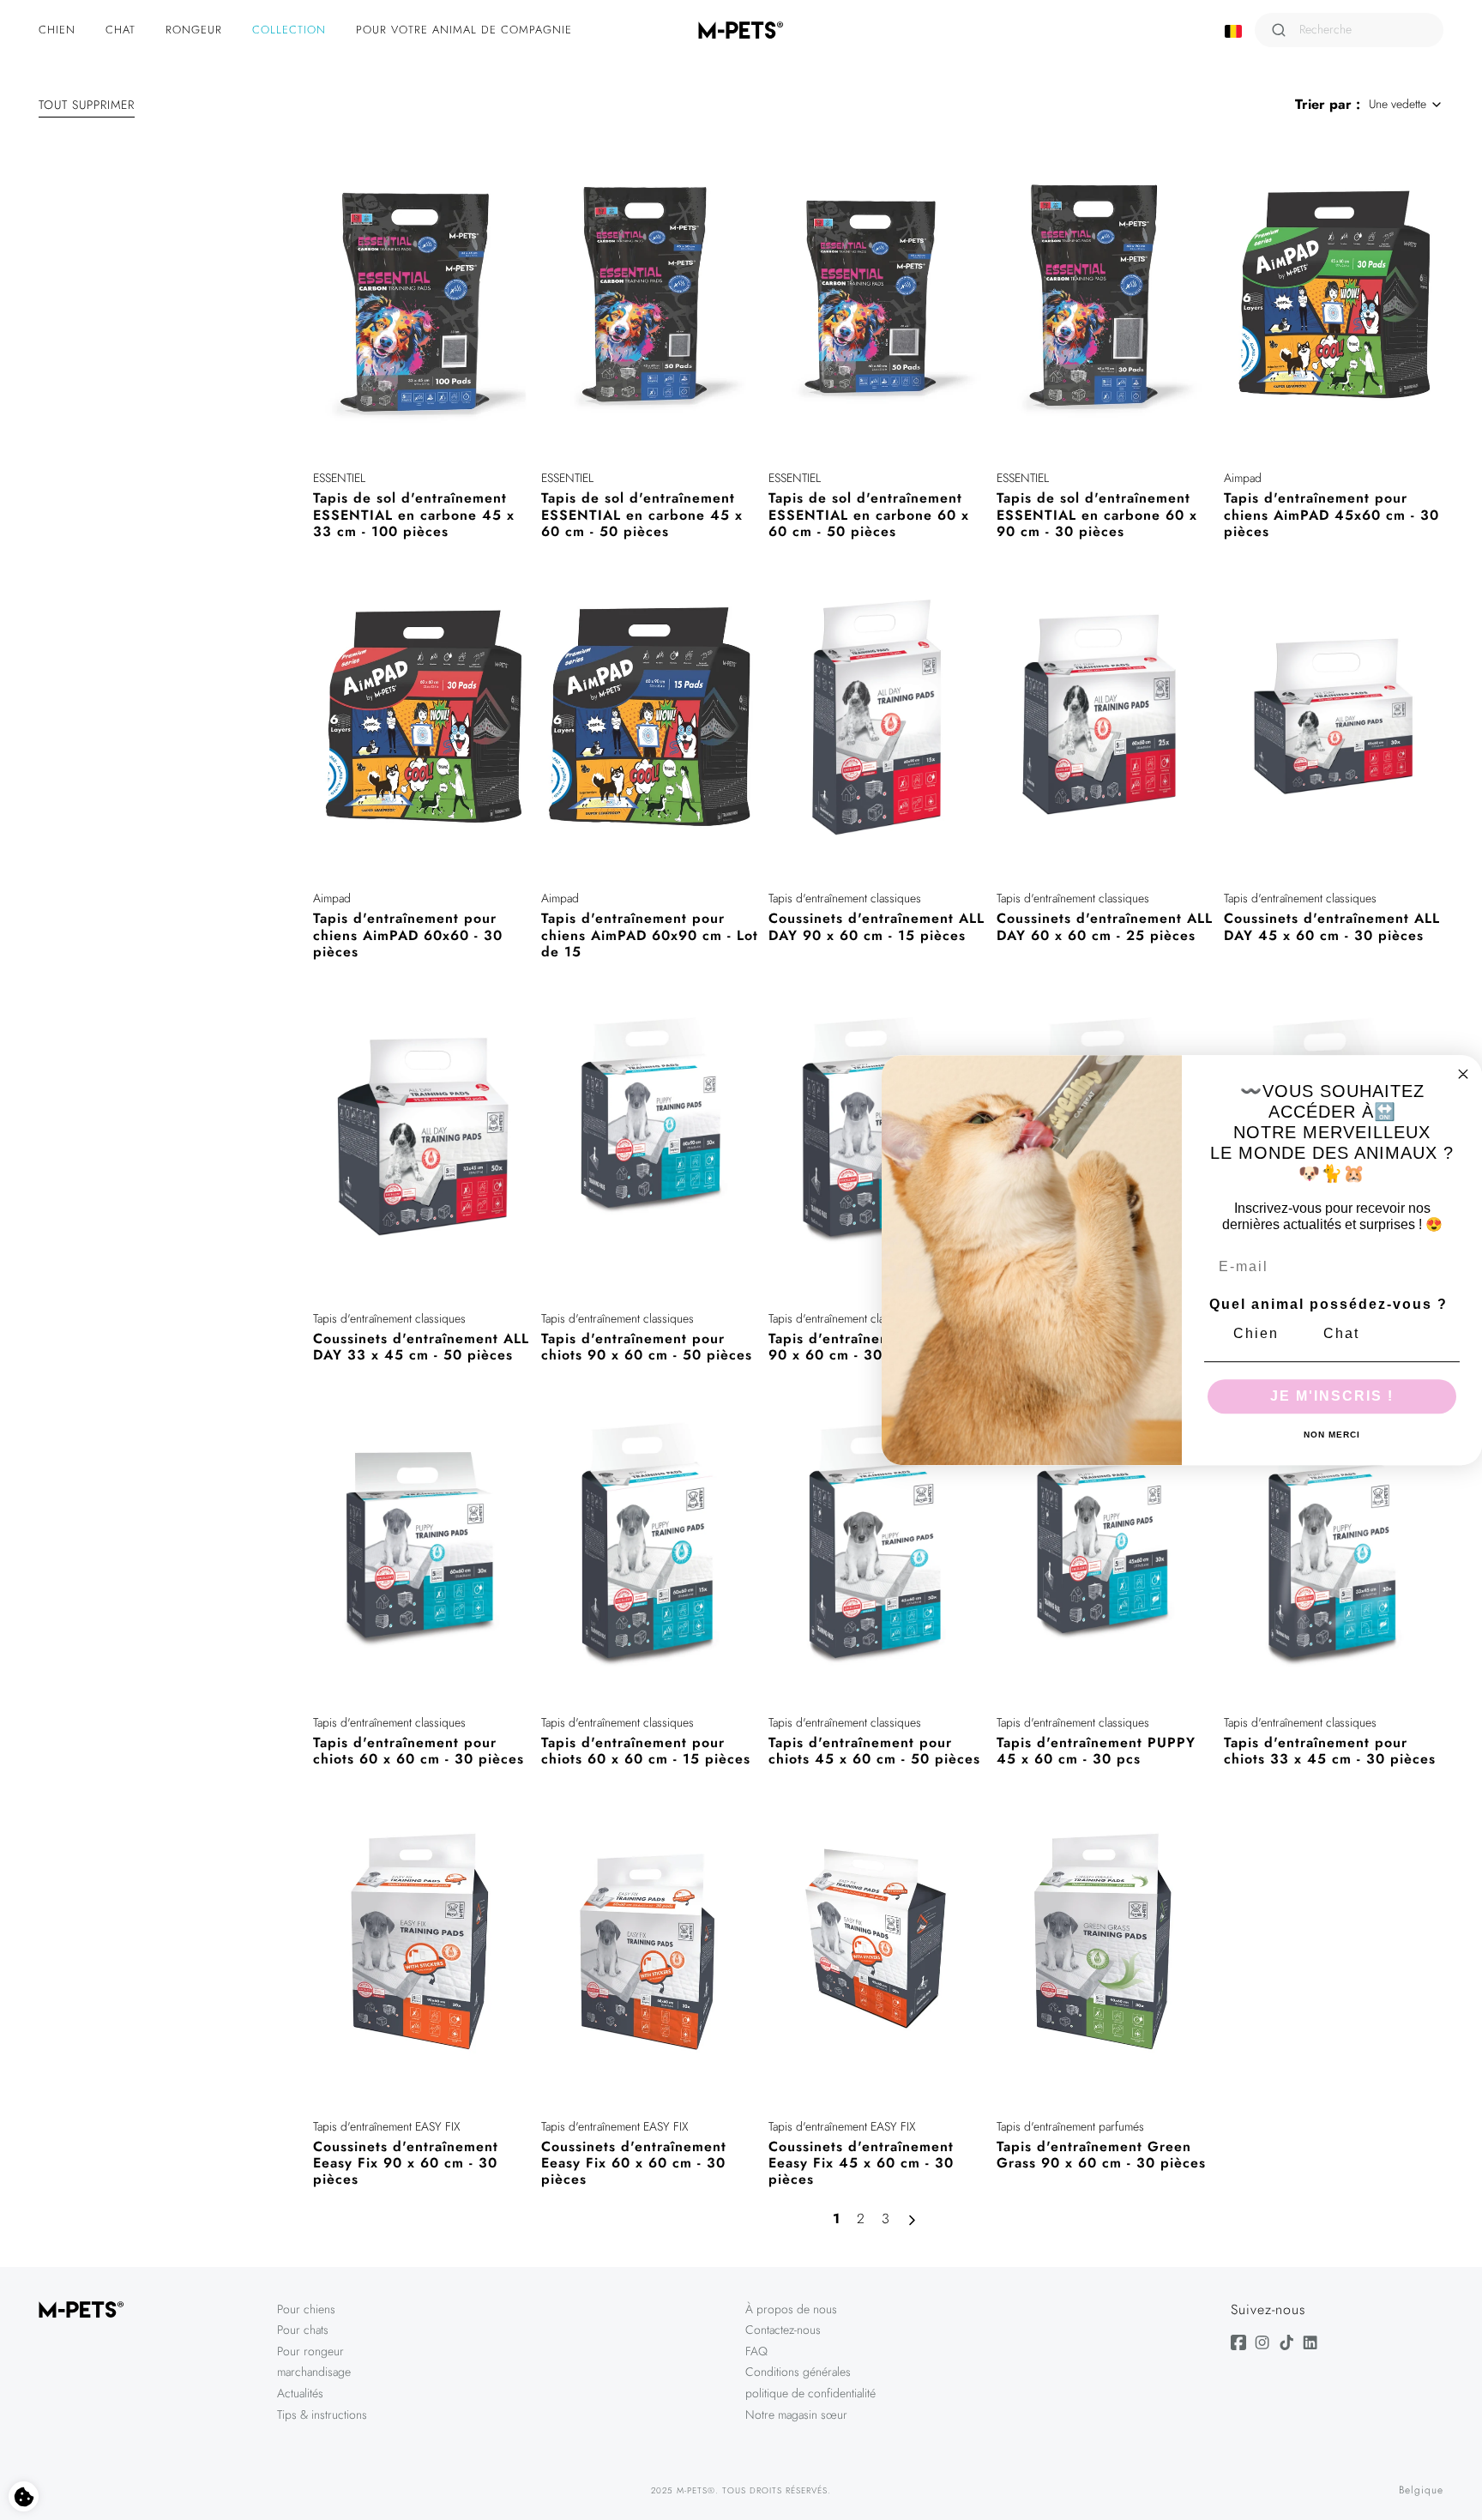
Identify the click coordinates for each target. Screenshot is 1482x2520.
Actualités (300, 2393)
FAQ (756, 2351)
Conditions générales (798, 2372)
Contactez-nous (783, 2330)
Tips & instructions (322, 2414)
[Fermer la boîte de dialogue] (1463, 1074)
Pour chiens (306, 2309)
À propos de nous (791, 2309)
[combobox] (1406, 105)
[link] (836, 2220)
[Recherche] (1279, 30)
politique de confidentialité (810, 2393)
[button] (59, 30)
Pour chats (303, 2330)
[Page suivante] (916, 2221)
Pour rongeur (310, 2351)
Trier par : (1328, 104)
